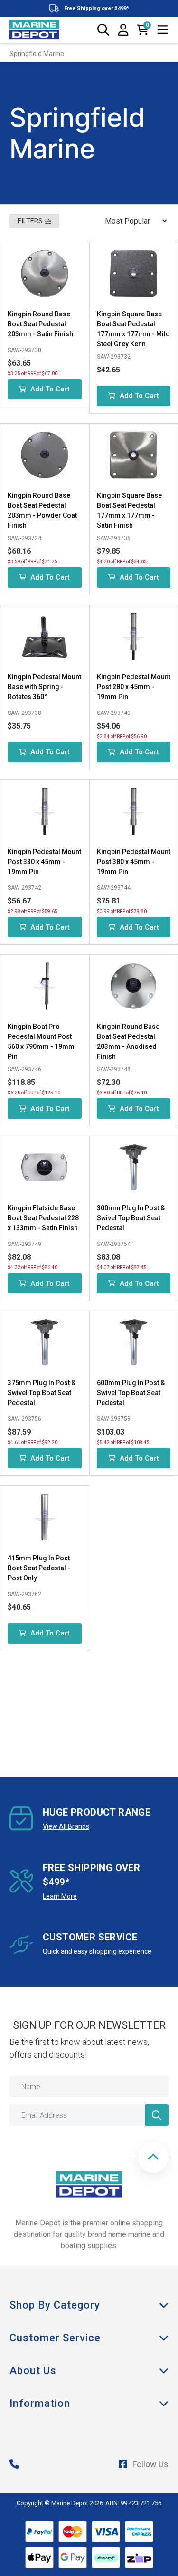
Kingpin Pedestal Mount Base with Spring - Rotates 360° (44, 687)
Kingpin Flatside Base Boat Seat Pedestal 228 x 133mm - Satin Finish (43, 1218)
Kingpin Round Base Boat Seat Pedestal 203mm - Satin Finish (40, 324)
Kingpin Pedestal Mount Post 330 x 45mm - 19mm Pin (44, 862)
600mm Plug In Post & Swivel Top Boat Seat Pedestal (131, 1393)
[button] (153, 2157)
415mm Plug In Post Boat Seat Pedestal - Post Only (39, 1568)
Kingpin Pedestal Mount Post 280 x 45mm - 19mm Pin (134, 687)
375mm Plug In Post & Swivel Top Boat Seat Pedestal (42, 1393)
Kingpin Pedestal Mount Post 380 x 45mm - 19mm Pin (134, 862)
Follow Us (150, 2464)
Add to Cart (50, 389)
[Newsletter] (157, 2115)
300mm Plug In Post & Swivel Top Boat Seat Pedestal (131, 1218)
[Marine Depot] (34, 30)
